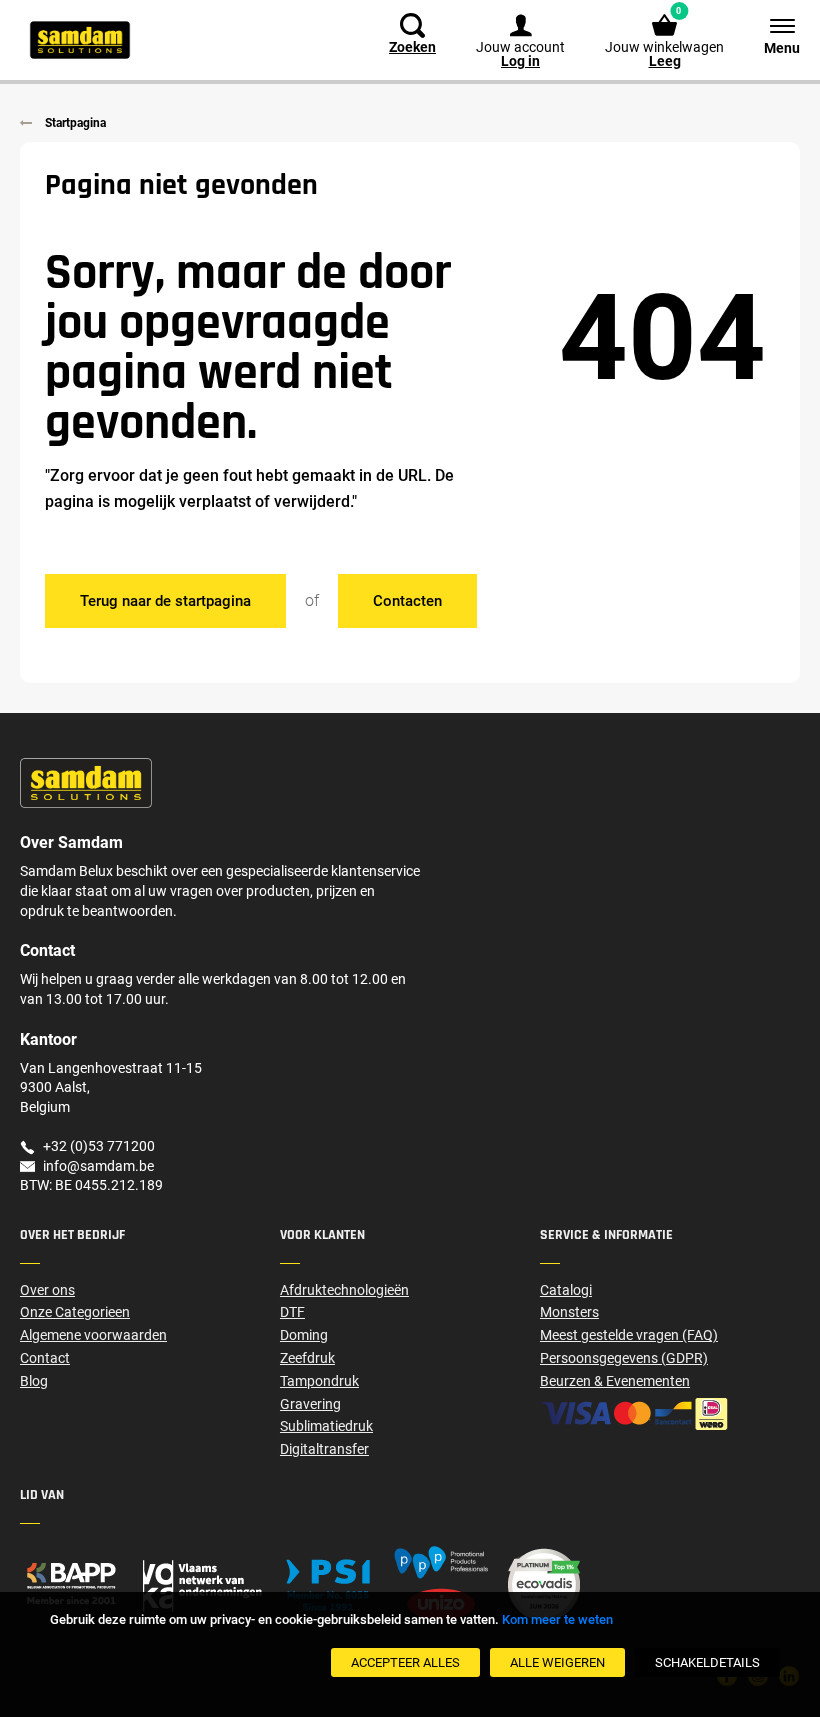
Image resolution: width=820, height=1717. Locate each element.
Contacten (407, 601)
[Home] (150, 1584)
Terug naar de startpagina (165, 601)
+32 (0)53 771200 (99, 1146)
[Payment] (670, 1414)
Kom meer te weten (557, 1619)
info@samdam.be (98, 1166)
